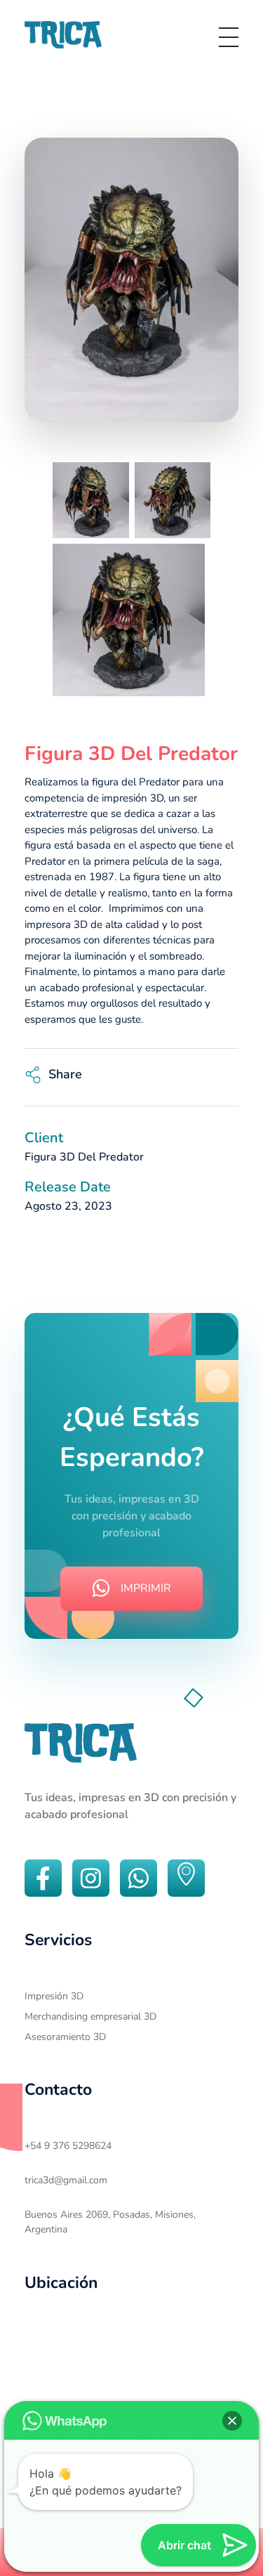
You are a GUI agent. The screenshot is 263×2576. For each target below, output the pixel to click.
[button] (232, 2421)
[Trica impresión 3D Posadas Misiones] (63, 35)
